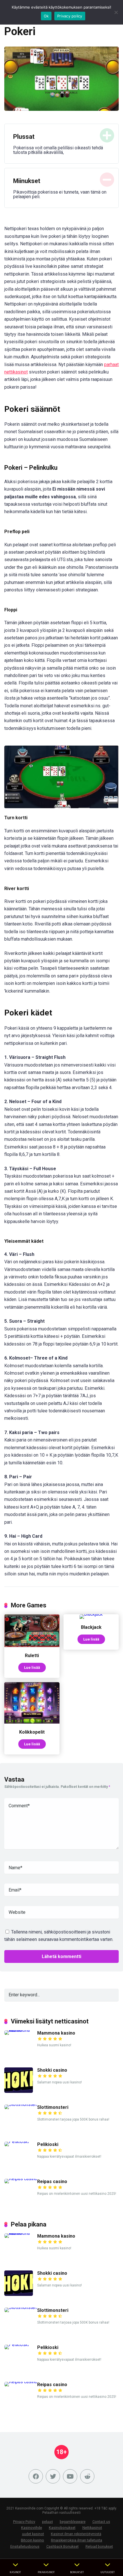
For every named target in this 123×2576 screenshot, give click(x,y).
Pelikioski (48, 2144)
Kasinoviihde (32, 2528)
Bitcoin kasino (32, 2540)
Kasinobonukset (62, 2528)
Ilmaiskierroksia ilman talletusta (77, 2540)
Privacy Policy (24, 2522)
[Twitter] (53, 2476)
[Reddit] (87, 2476)
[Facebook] (36, 2476)
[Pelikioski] (17, 2142)
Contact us (101, 2522)
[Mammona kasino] (21, 2030)
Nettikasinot (92, 2528)
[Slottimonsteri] (21, 2104)
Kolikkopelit (32, 1732)
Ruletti (32, 1656)
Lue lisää (32, 1667)
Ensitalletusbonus (25, 2546)
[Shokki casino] (19, 2091)
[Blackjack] (91, 1614)
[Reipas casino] (21, 2179)
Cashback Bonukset (63, 2546)
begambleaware (73, 2522)
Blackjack (91, 1627)
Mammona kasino (56, 2033)
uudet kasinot (33, 2534)
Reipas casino (52, 2182)
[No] (116, 12)
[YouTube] (70, 2476)
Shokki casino (52, 2070)
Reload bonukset (99, 2546)
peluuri (47, 2522)
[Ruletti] (32, 1646)
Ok (46, 16)
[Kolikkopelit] (32, 1722)
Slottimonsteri (53, 2107)
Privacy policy (70, 16)
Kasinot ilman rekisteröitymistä (76, 2534)
